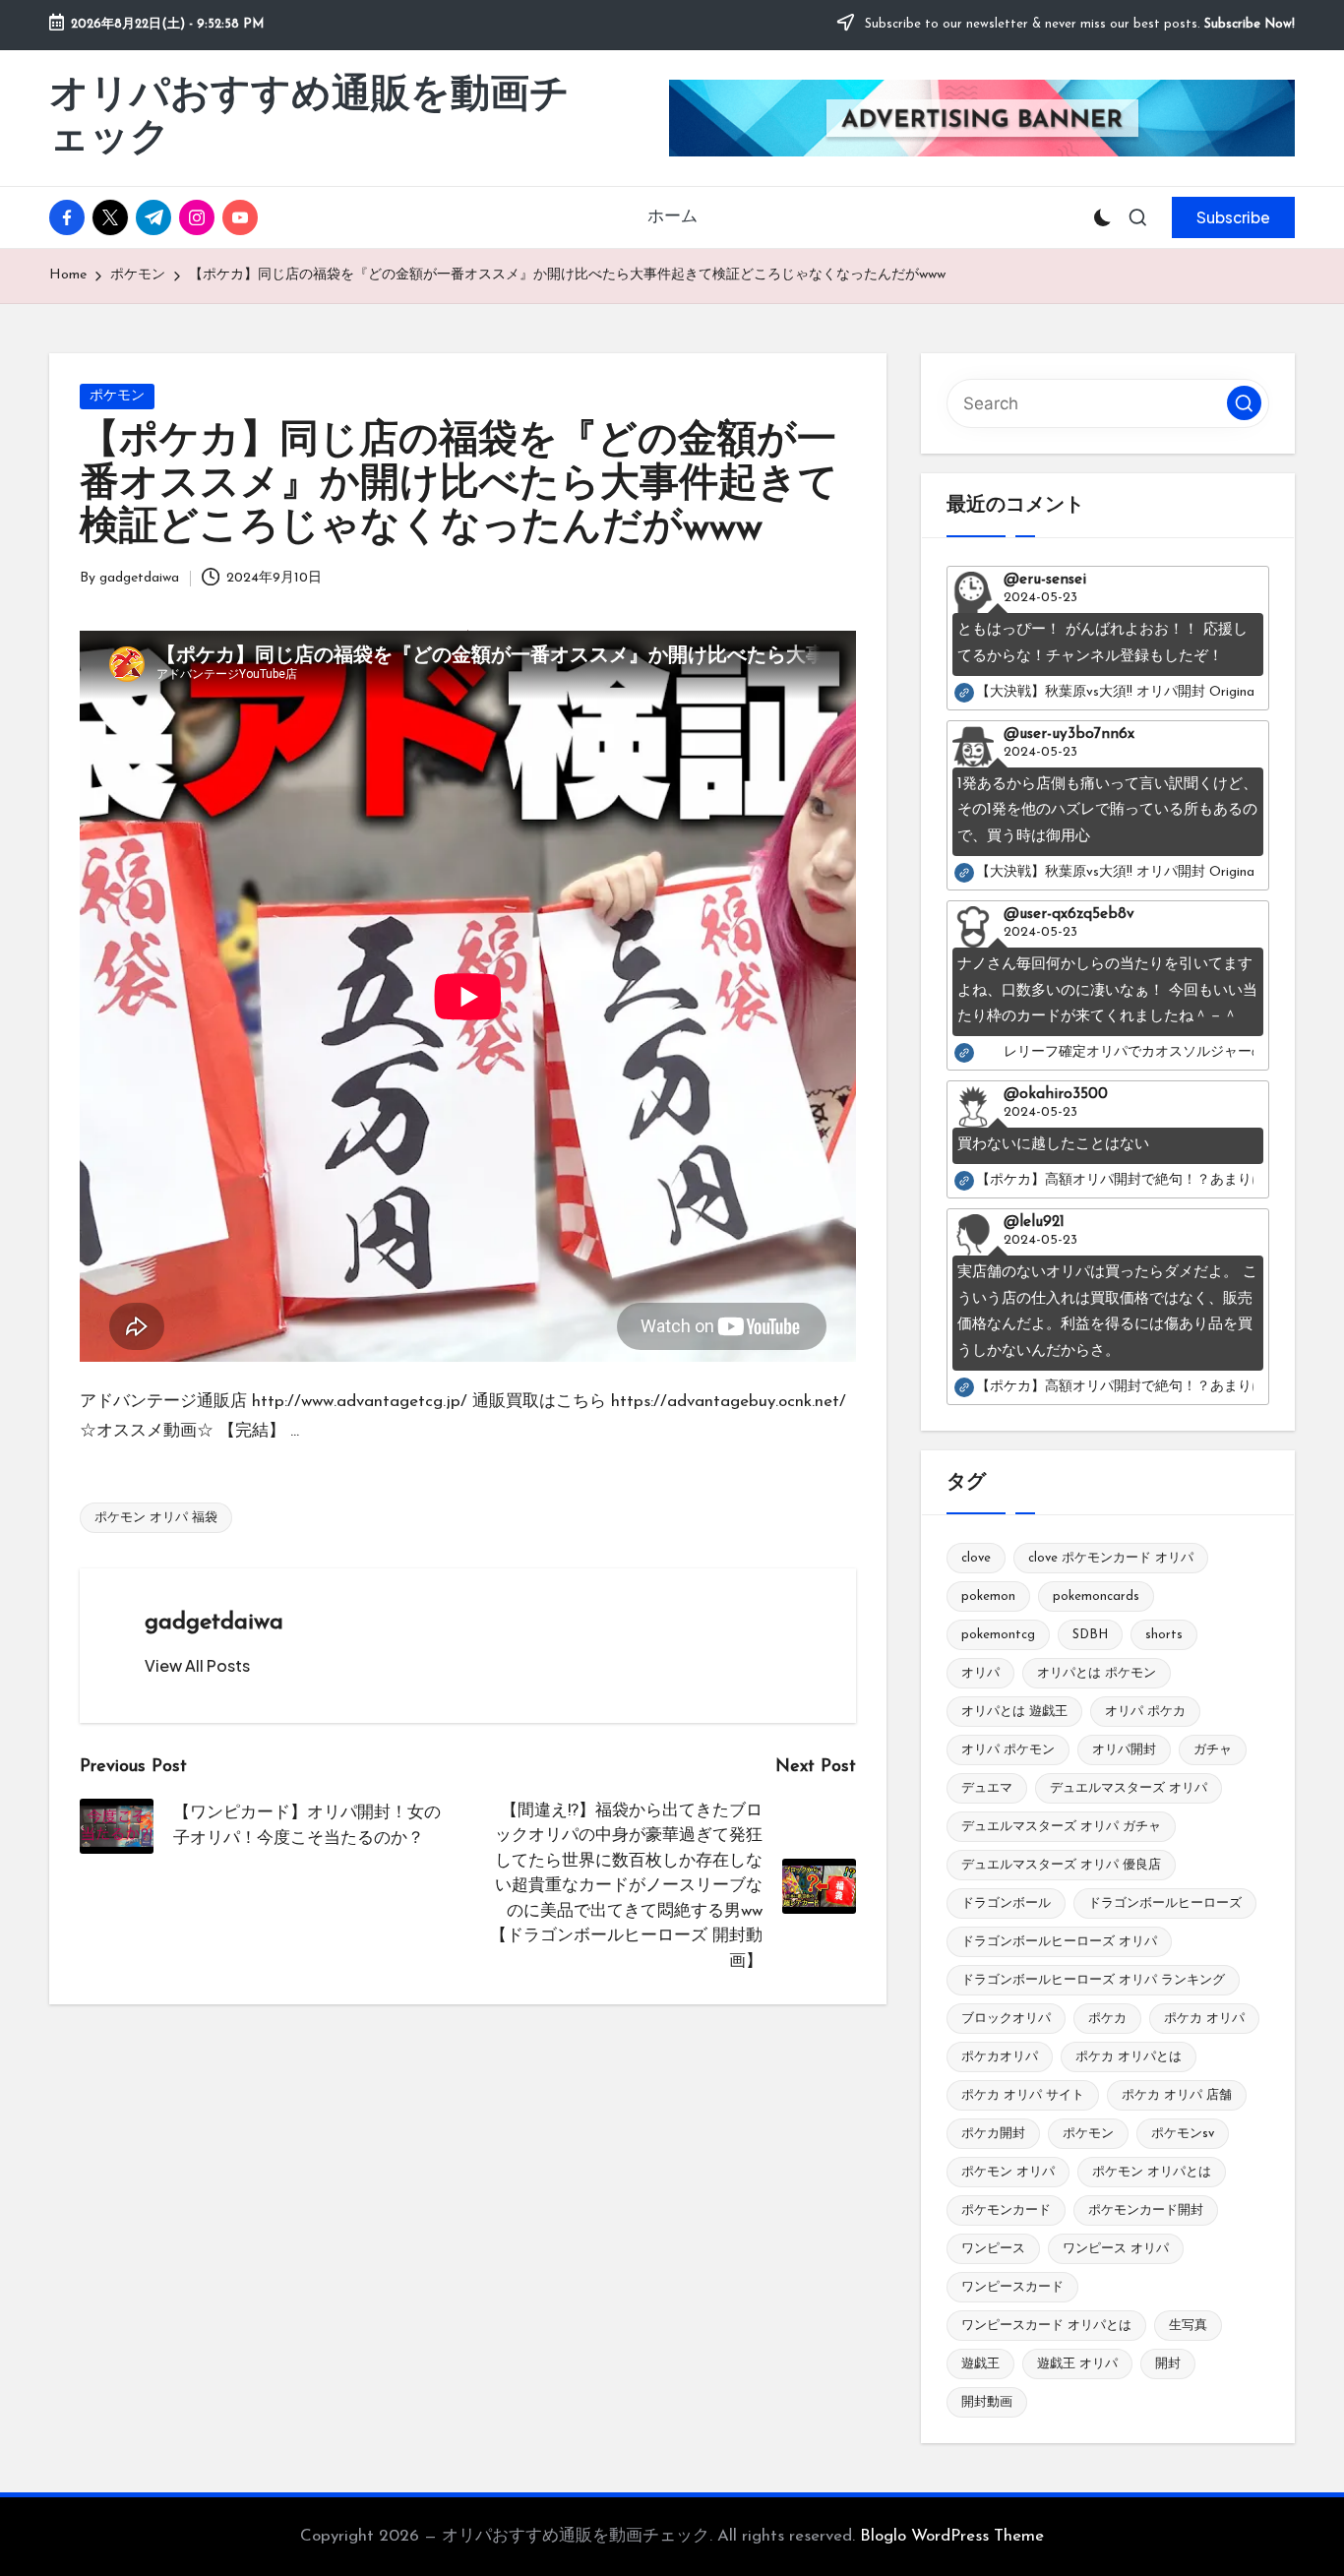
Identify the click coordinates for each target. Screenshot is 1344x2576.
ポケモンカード (1006, 2210)
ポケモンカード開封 (1146, 2210)
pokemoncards (1096, 1596)
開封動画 (987, 2402)
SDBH (1090, 1635)
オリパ (980, 1673)
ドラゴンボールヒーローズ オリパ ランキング (1093, 1980)
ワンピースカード (1012, 2287)
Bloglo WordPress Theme (952, 2536)
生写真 (1188, 2326)
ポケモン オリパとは (1152, 2172)
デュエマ (987, 1788)
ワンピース (993, 2249)
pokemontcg (998, 1635)
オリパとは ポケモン (1097, 1673)
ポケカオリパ (1000, 2057)
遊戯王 (980, 2364)
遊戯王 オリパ (1077, 2364)
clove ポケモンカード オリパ (1111, 1558)
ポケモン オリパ (1008, 2172)
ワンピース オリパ (1116, 2249)
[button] (1233, 217)
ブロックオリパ (1006, 2019)
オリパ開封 (1124, 1750)
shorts (1164, 1635)
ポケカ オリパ (1204, 2019)
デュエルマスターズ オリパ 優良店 (1061, 1865)
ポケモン (117, 396)
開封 (1168, 2364)
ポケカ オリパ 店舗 (1177, 2095)
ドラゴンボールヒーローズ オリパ (1059, 1942)
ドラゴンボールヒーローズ (1165, 1903)
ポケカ (1107, 2019)
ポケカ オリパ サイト (1023, 2095)
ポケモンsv (1183, 2134)
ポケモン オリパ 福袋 (156, 1518)
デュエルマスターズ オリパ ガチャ (1061, 1827)
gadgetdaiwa (214, 1623)
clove (976, 1558)
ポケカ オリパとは (1129, 2057)
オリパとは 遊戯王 (1014, 1712)
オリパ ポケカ (1145, 1712)
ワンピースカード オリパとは (1046, 2326)
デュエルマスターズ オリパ (1129, 1788)
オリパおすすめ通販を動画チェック (309, 118)
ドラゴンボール (1006, 1903)
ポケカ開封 (993, 2134)
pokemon (988, 1596)
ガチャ (1213, 1750)
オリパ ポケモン (1008, 1750)
